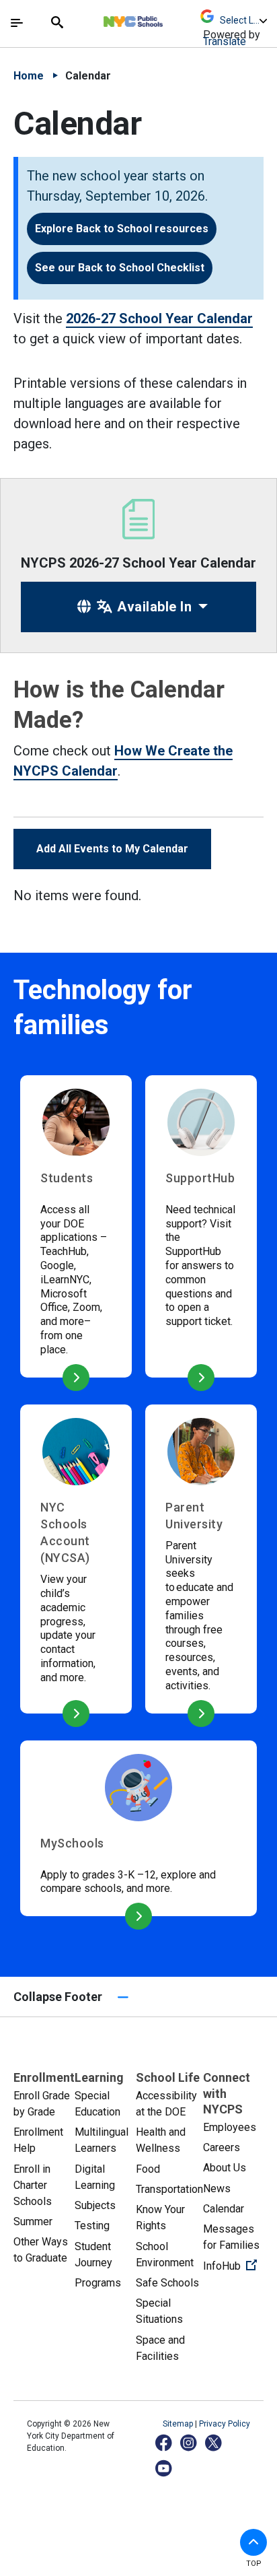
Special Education (97, 2104)
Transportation (169, 2189)
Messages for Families (231, 2237)
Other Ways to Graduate (41, 2250)
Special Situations (159, 2311)
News (217, 2189)
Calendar (224, 2209)
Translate (225, 41)
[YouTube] (164, 2468)
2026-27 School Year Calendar (159, 318)
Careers (222, 2147)
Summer (33, 2222)
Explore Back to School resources (122, 229)
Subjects (95, 2205)
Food (148, 2169)
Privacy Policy (225, 2424)
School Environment (165, 2255)
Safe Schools (167, 2283)
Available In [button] (153, 607)
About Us (225, 2168)
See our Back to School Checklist (120, 268)
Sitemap (179, 2424)
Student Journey (93, 2255)
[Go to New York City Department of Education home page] (173, 18)
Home (29, 76)
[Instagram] (189, 2442)
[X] (214, 2442)
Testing (92, 2226)
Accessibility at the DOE (166, 2104)
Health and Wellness (161, 2140)
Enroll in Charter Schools (33, 2185)
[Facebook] (164, 2442)
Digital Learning (95, 2177)
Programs (98, 2283)
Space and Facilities (160, 2348)
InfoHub (234, 2266)
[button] (253, 2542)
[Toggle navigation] (17, 23)
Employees (230, 2127)
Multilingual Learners (102, 2140)
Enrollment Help (38, 2140)
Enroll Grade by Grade (42, 2104)
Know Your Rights (160, 2217)
